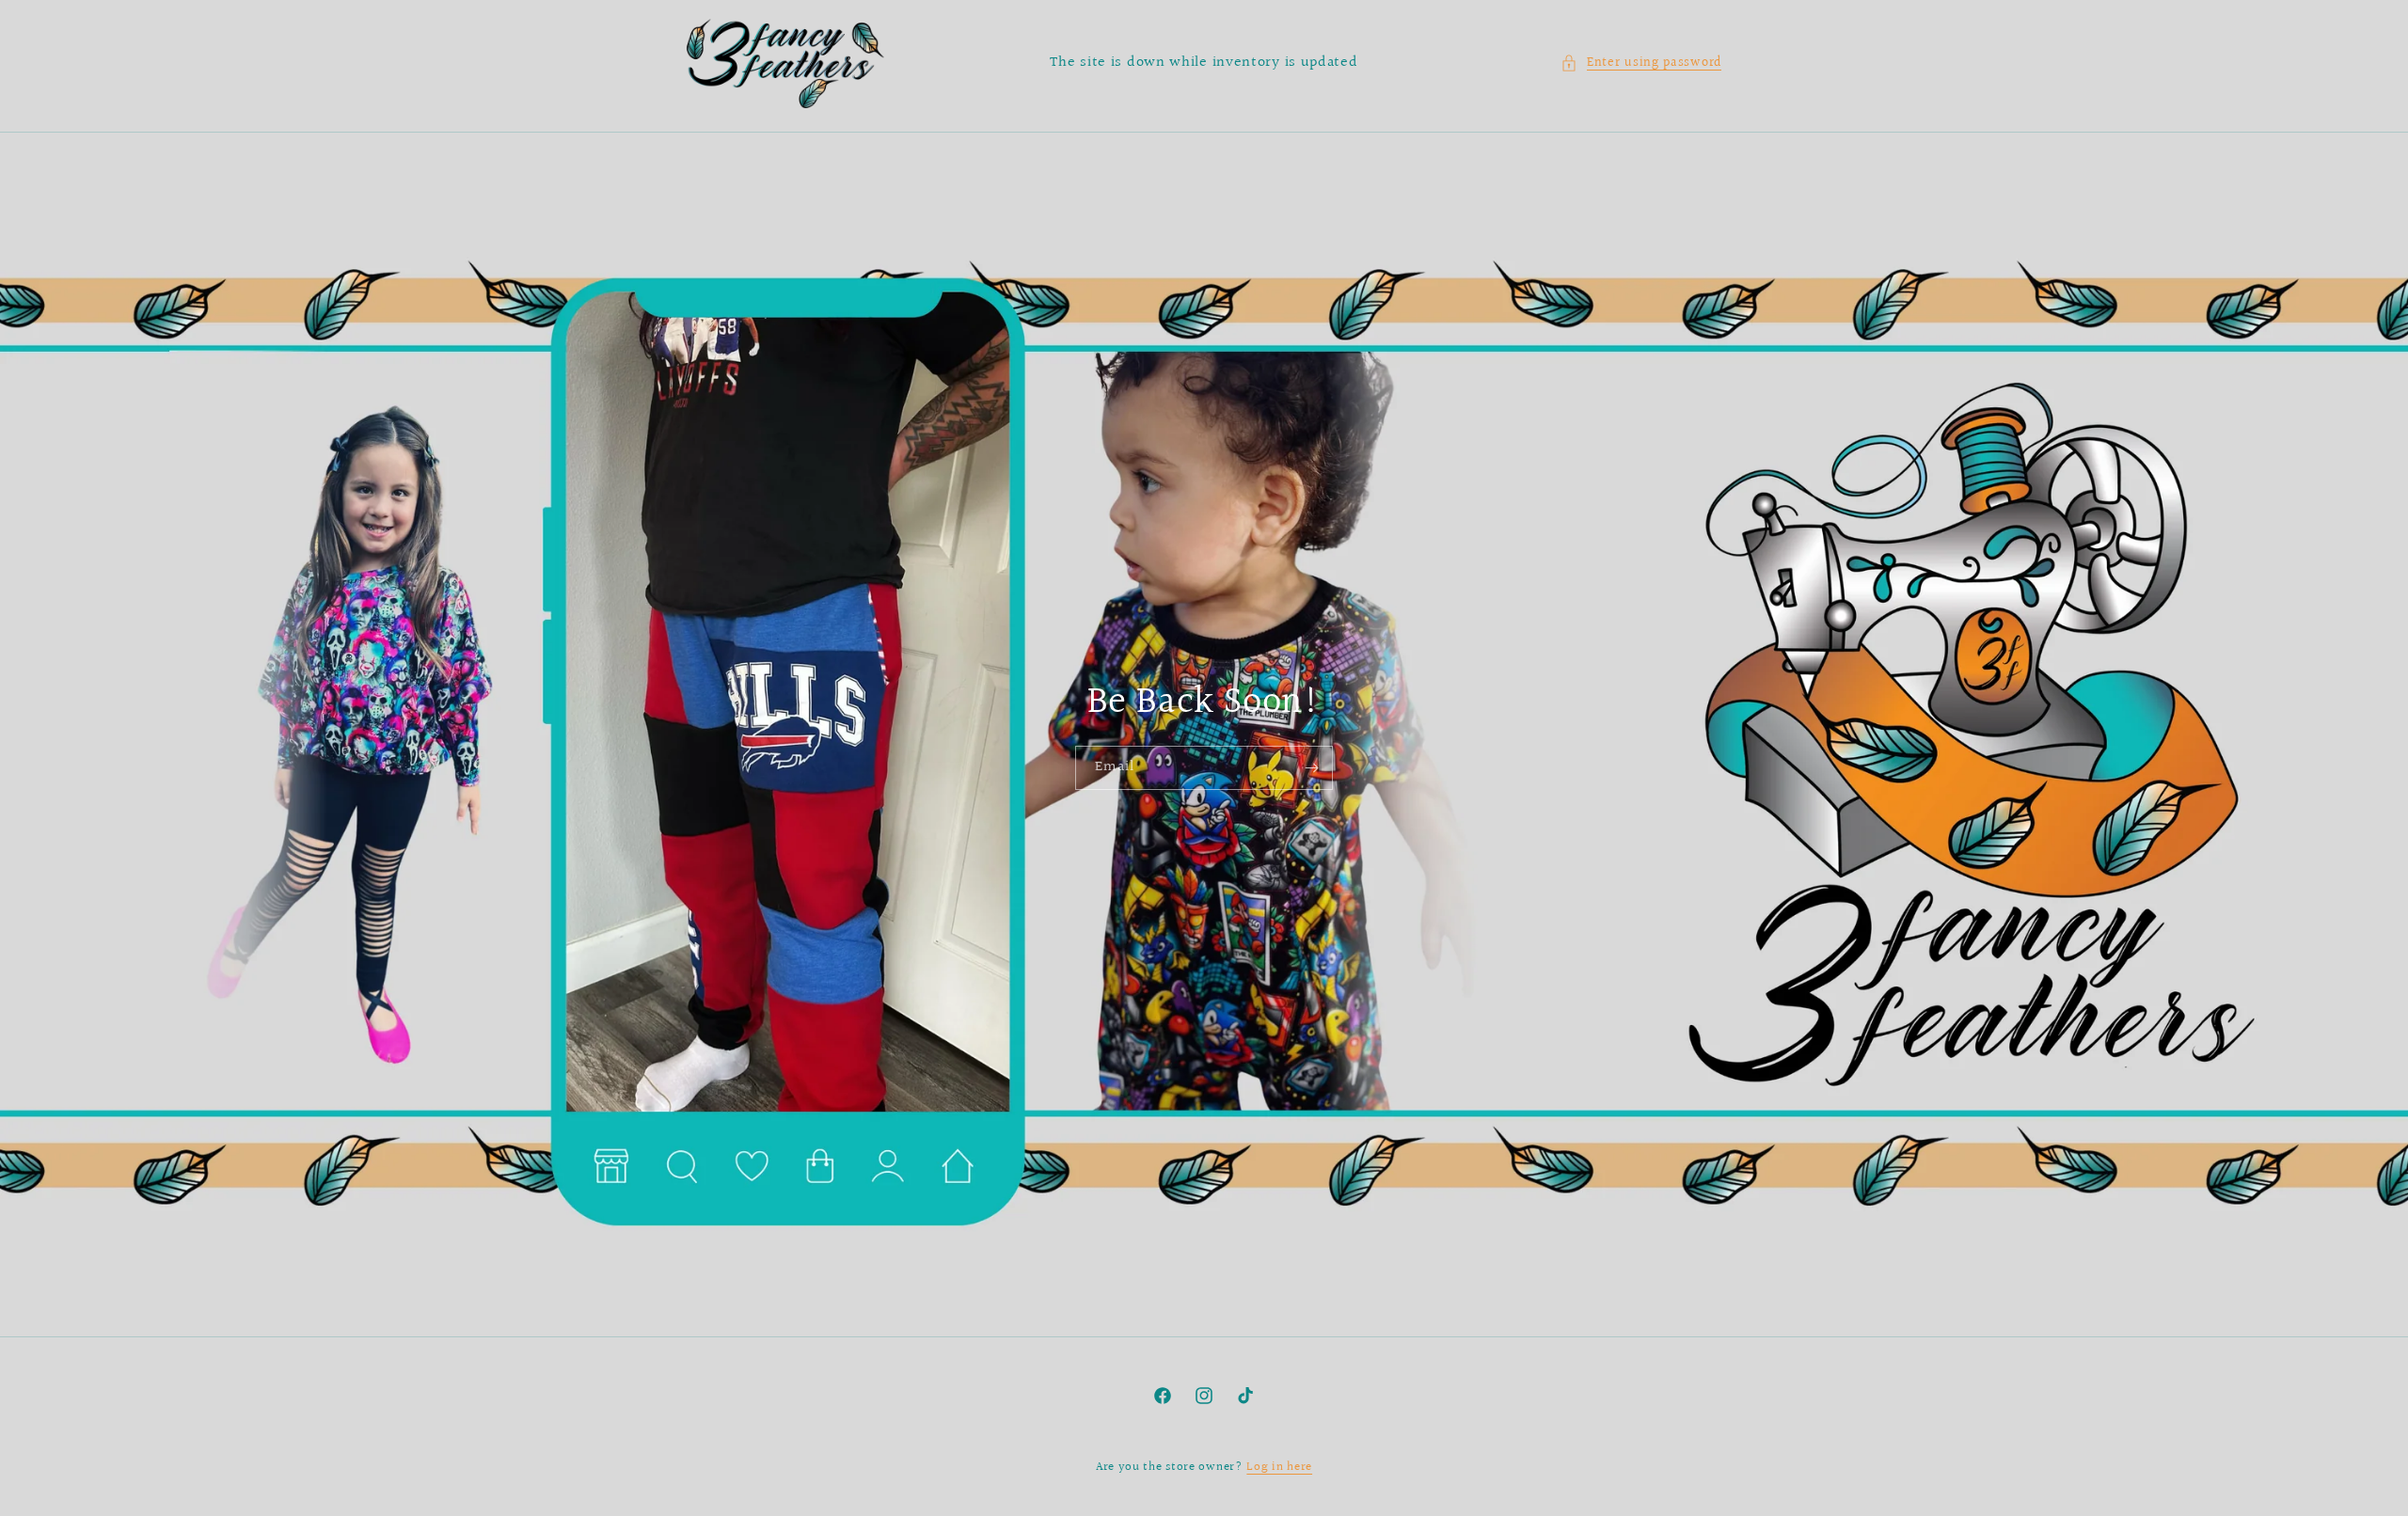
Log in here (1279, 1468)
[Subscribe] (1311, 768)
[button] (1641, 63)
